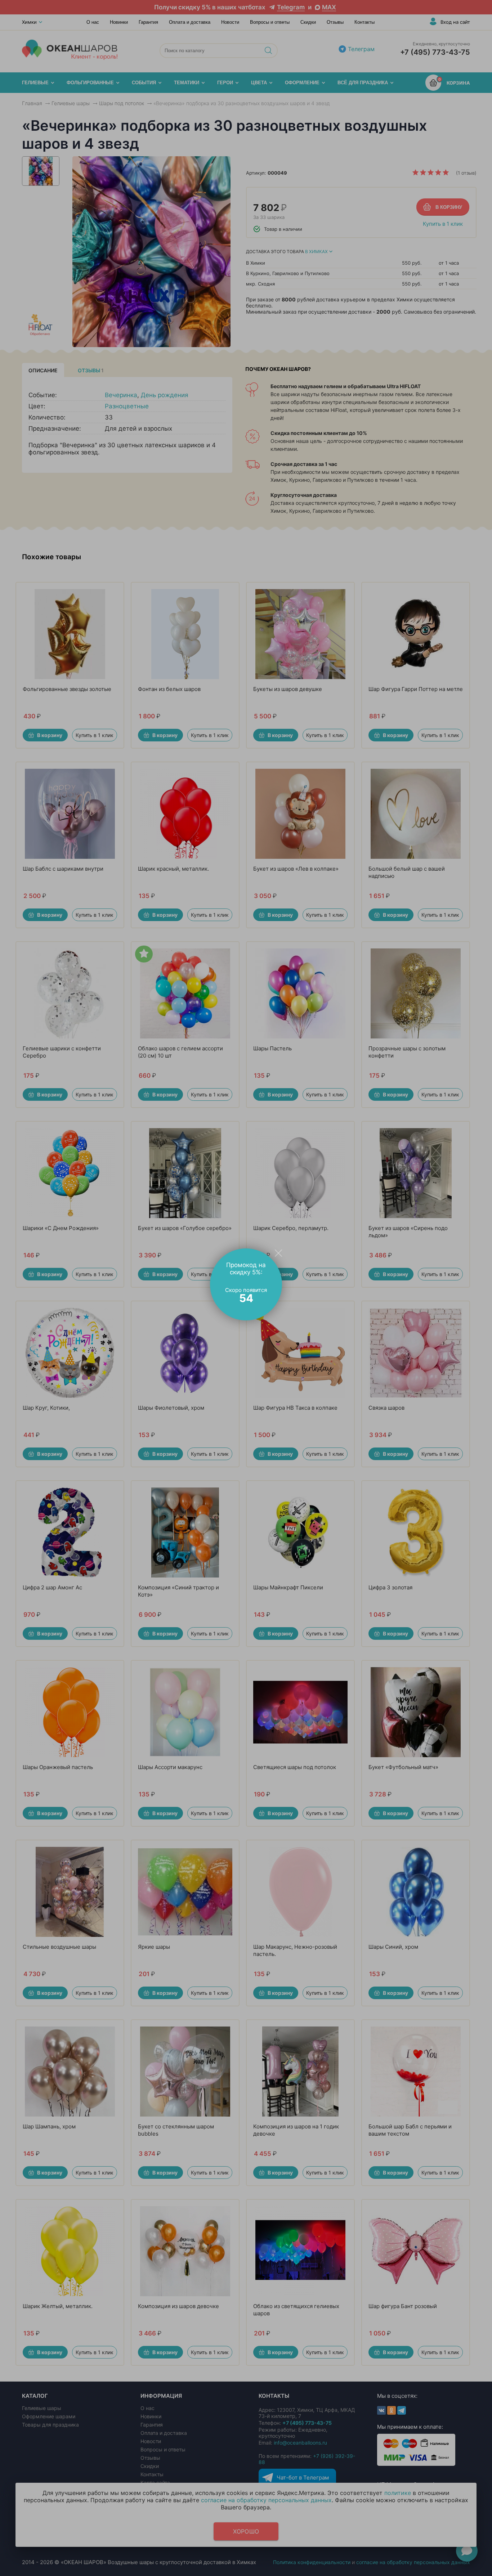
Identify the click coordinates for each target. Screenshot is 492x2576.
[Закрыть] (278, 1253)
